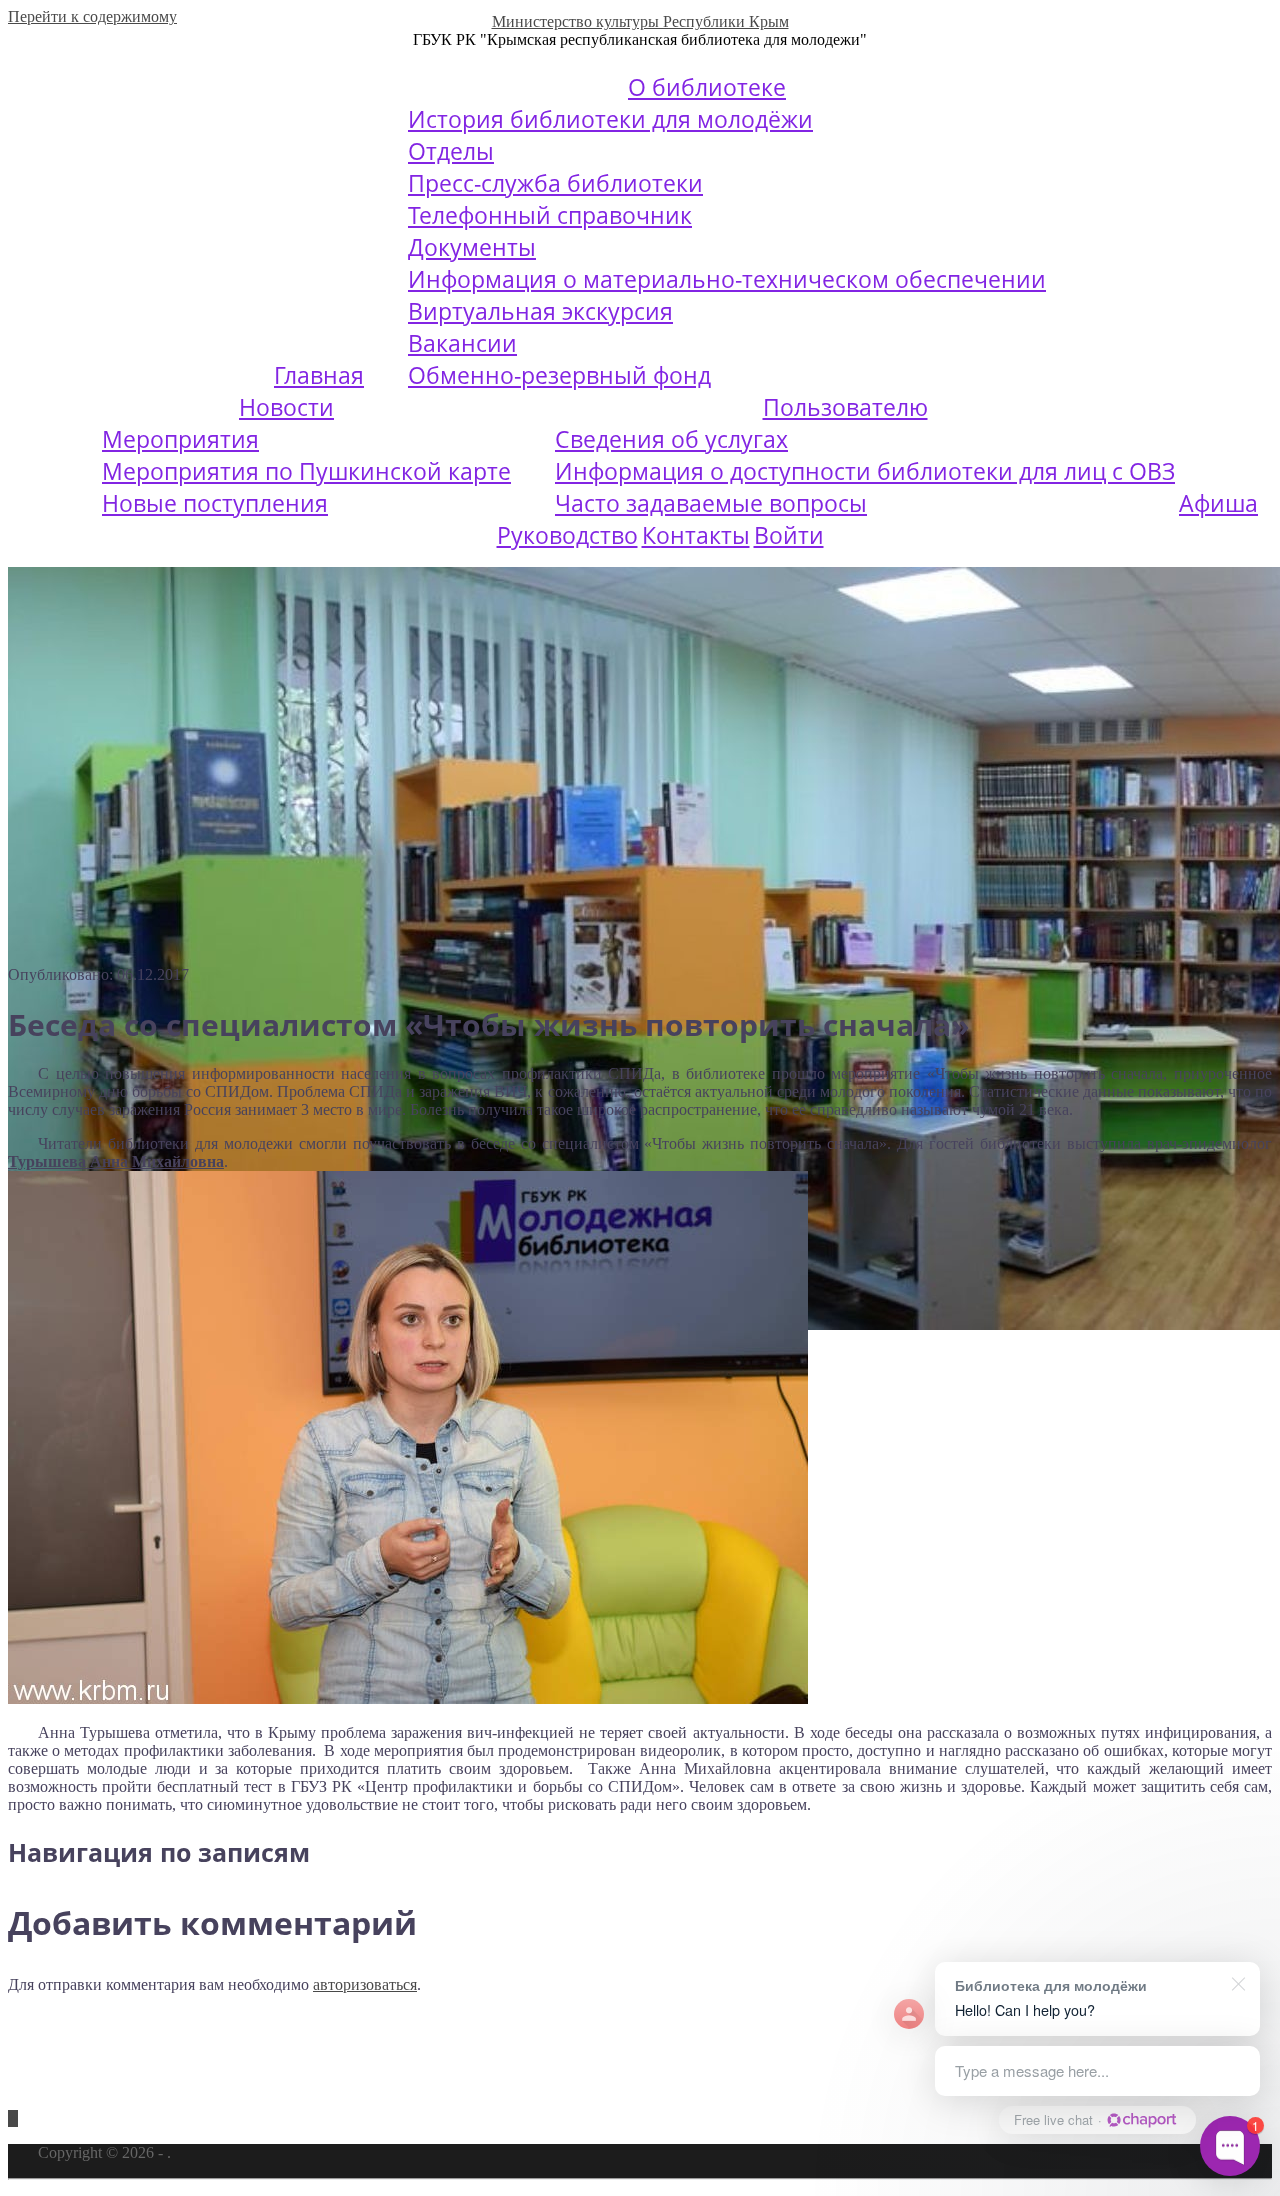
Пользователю (845, 407)
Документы (472, 247)
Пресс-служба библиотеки (555, 183)
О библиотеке (707, 87)
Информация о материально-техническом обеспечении (727, 279)
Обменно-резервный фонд (559, 375)
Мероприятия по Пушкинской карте (306, 471)
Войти (789, 535)
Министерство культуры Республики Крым (640, 21)
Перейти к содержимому (92, 16)
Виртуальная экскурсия (540, 311)
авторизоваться (365, 1984)
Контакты (696, 535)
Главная (319, 375)
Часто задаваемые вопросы (711, 503)
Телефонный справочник (550, 215)
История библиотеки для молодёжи (610, 119)
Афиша (1218, 503)
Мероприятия (180, 439)
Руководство (567, 535)
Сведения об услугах (671, 439)
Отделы (451, 151)
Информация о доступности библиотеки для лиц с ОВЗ (865, 471)
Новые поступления (215, 503)
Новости (286, 407)
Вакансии (462, 343)
